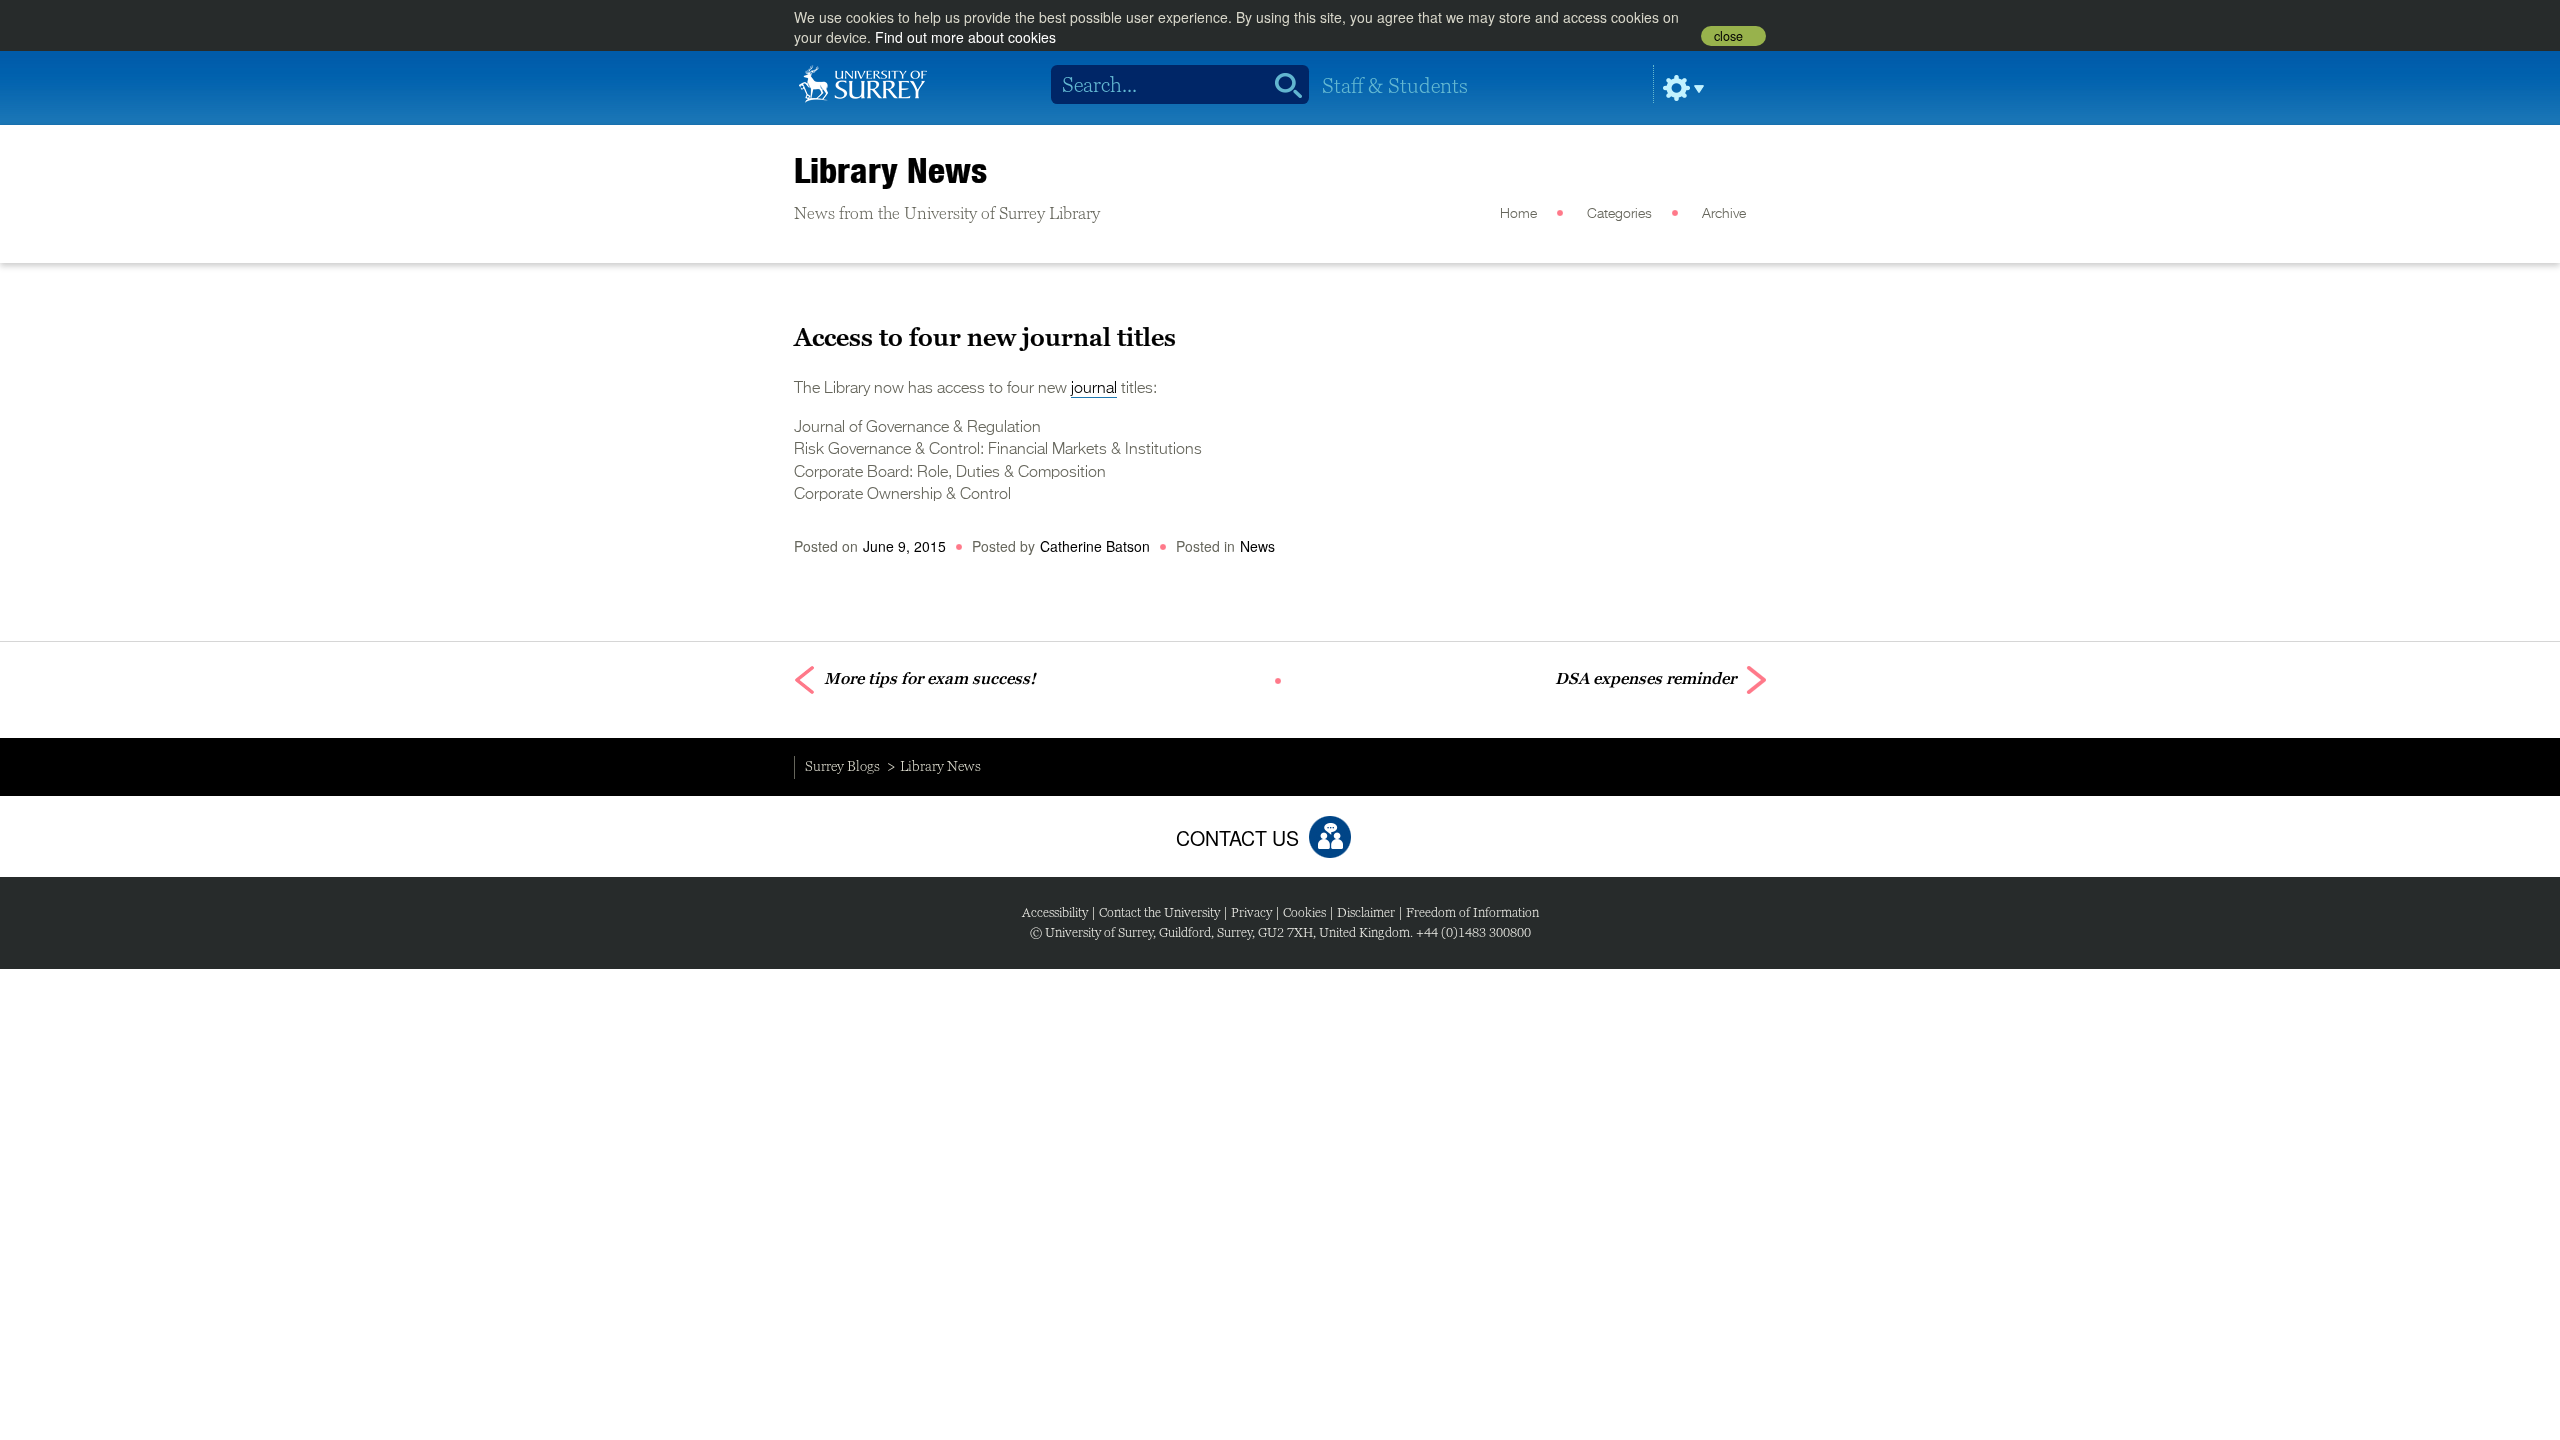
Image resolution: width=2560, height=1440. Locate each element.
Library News (890, 170)
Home (1518, 214)
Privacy (1251, 912)
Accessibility (1055, 912)
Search (1281, 85)
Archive (1724, 214)
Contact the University (1159, 912)
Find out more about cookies (965, 37)
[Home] (863, 82)
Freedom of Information (1472, 912)
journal (1094, 389)
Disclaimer (1366, 912)
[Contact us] (1330, 837)
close (1728, 36)
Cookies (1304, 912)
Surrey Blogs (842, 766)
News (1257, 546)
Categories (1619, 214)
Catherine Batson (1095, 546)
